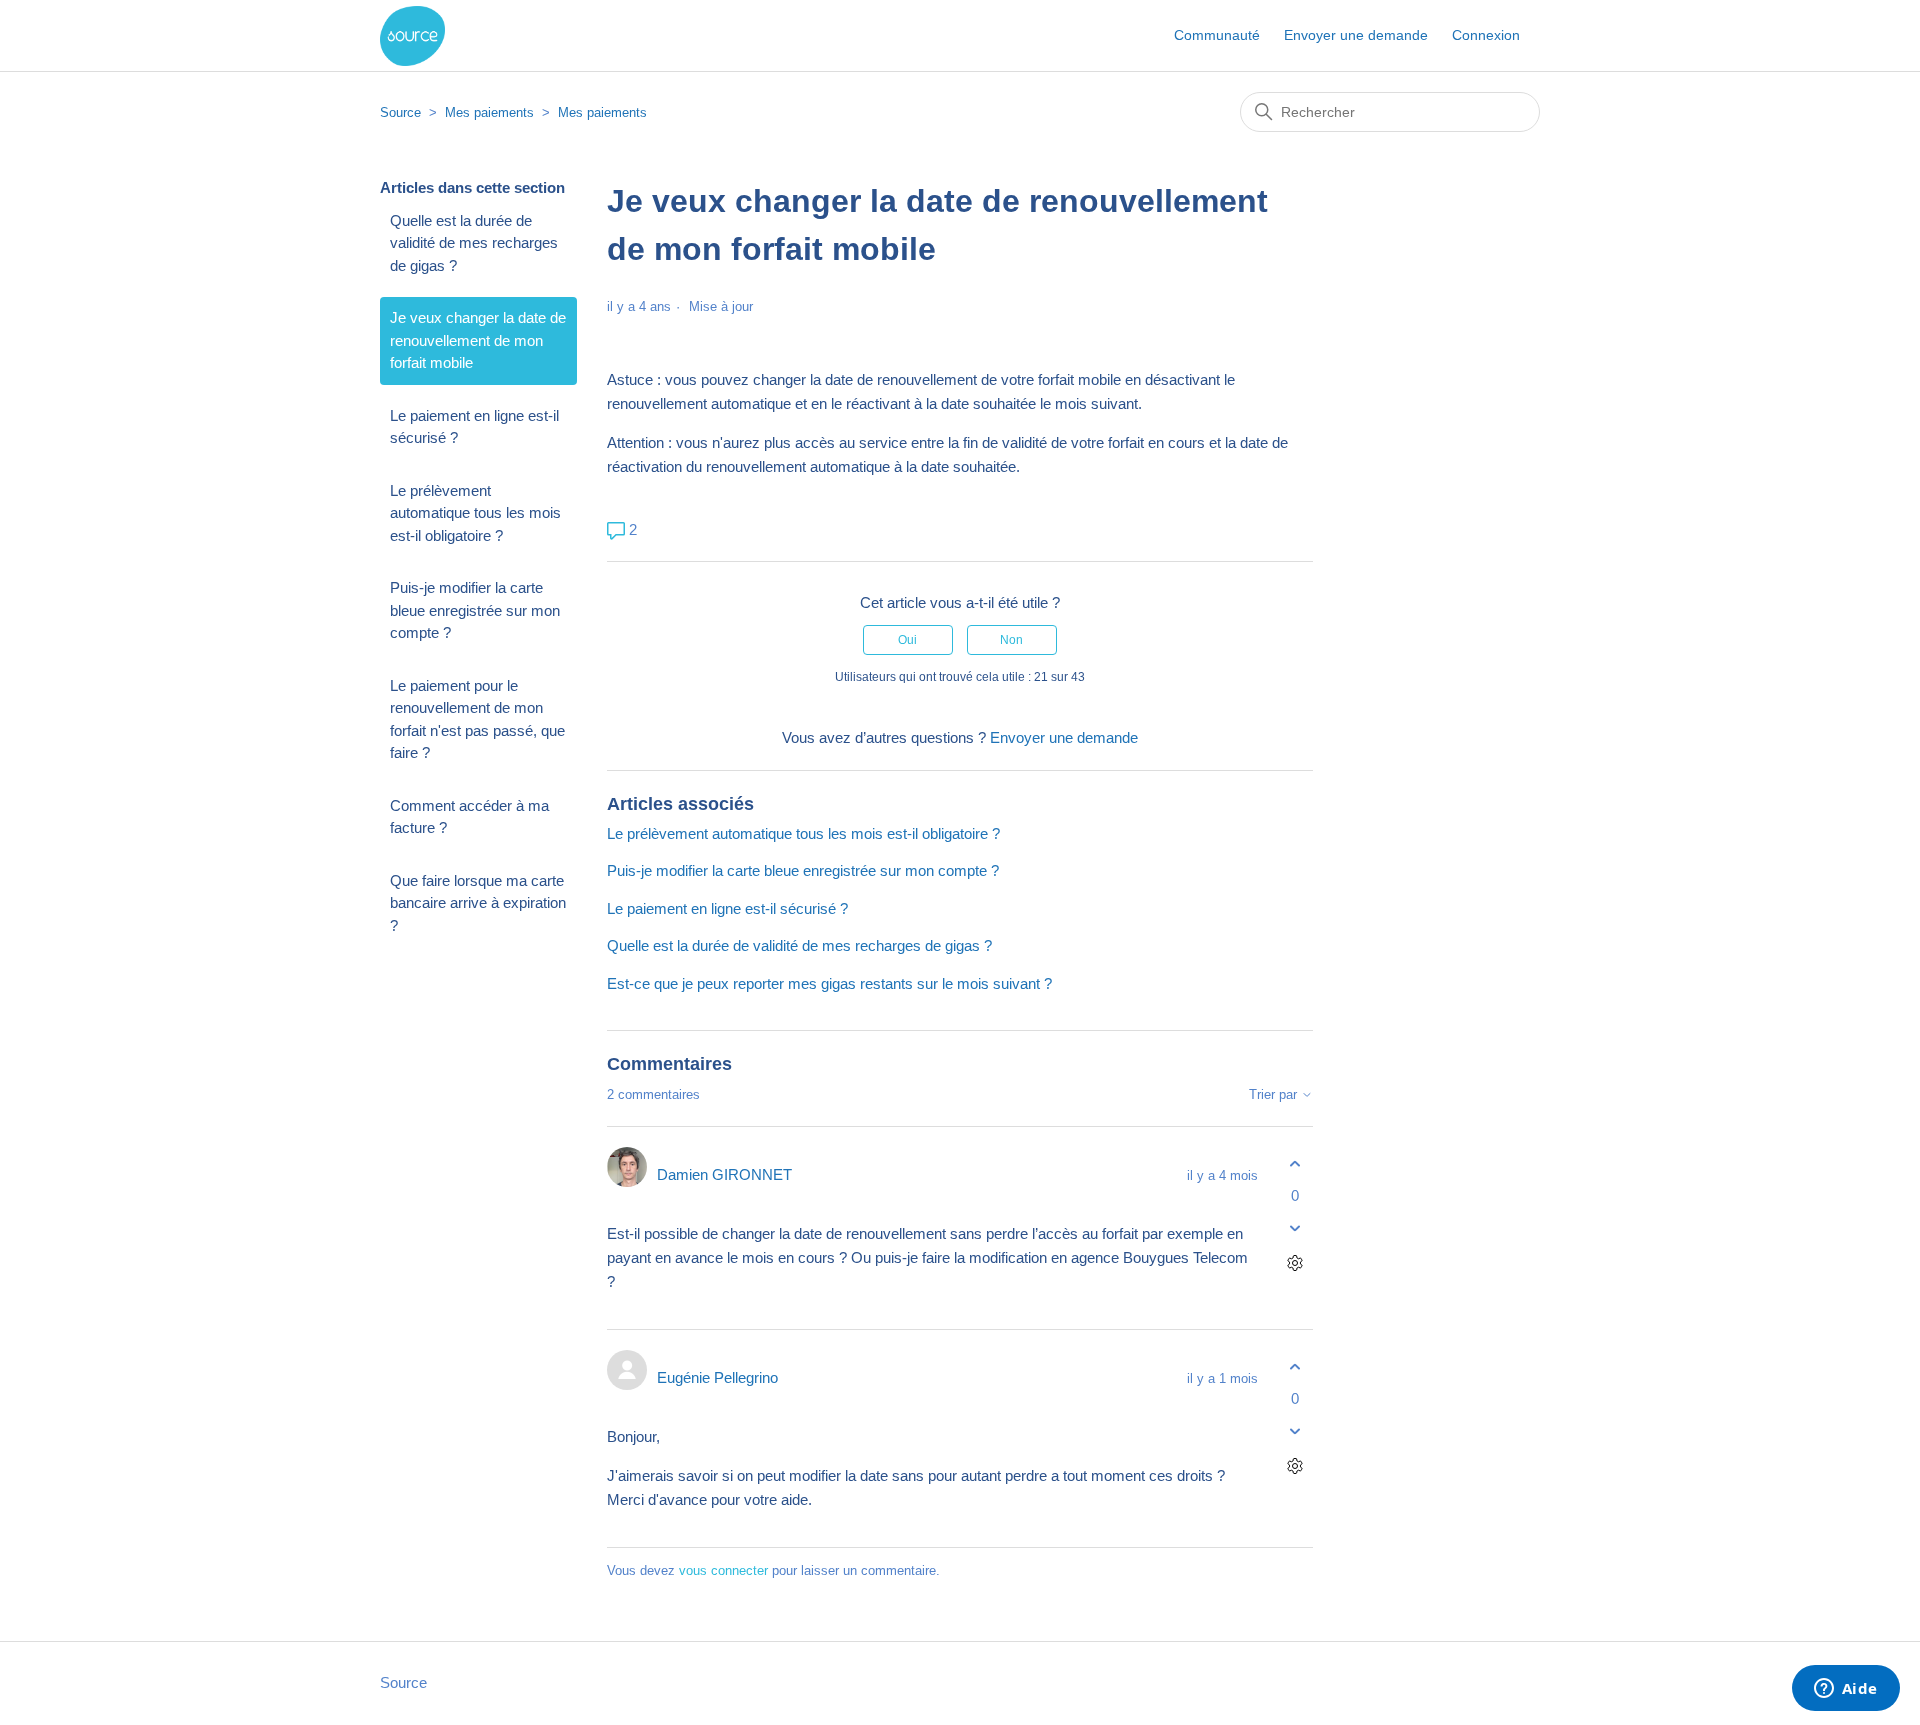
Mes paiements (489, 112)
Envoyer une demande (1356, 35)
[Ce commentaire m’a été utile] (1295, 1164)
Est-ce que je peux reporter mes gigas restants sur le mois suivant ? (829, 983)
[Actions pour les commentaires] (1295, 1262)
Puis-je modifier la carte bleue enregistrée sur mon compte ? (475, 610)
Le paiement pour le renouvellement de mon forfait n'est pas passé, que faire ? (477, 719)
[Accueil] (412, 36)
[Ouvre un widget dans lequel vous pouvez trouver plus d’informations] (1845, 1690)
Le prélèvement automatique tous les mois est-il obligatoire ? (475, 513)
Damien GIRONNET (724, 1174)
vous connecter (723, 1570)
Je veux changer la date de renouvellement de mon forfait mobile (478, 340)
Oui (907, 640)
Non (1011, 640)
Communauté (1217, 35)
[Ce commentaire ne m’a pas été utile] (1295, 1227)
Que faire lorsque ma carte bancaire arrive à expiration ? (478, 903)
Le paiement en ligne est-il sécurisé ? (474, 427)
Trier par (1275, 1095)
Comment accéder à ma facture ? (469, 817)
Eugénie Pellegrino (717, 1377)
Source (400, 112)
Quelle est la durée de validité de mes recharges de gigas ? (474, 243)
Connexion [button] (1486, 35)
